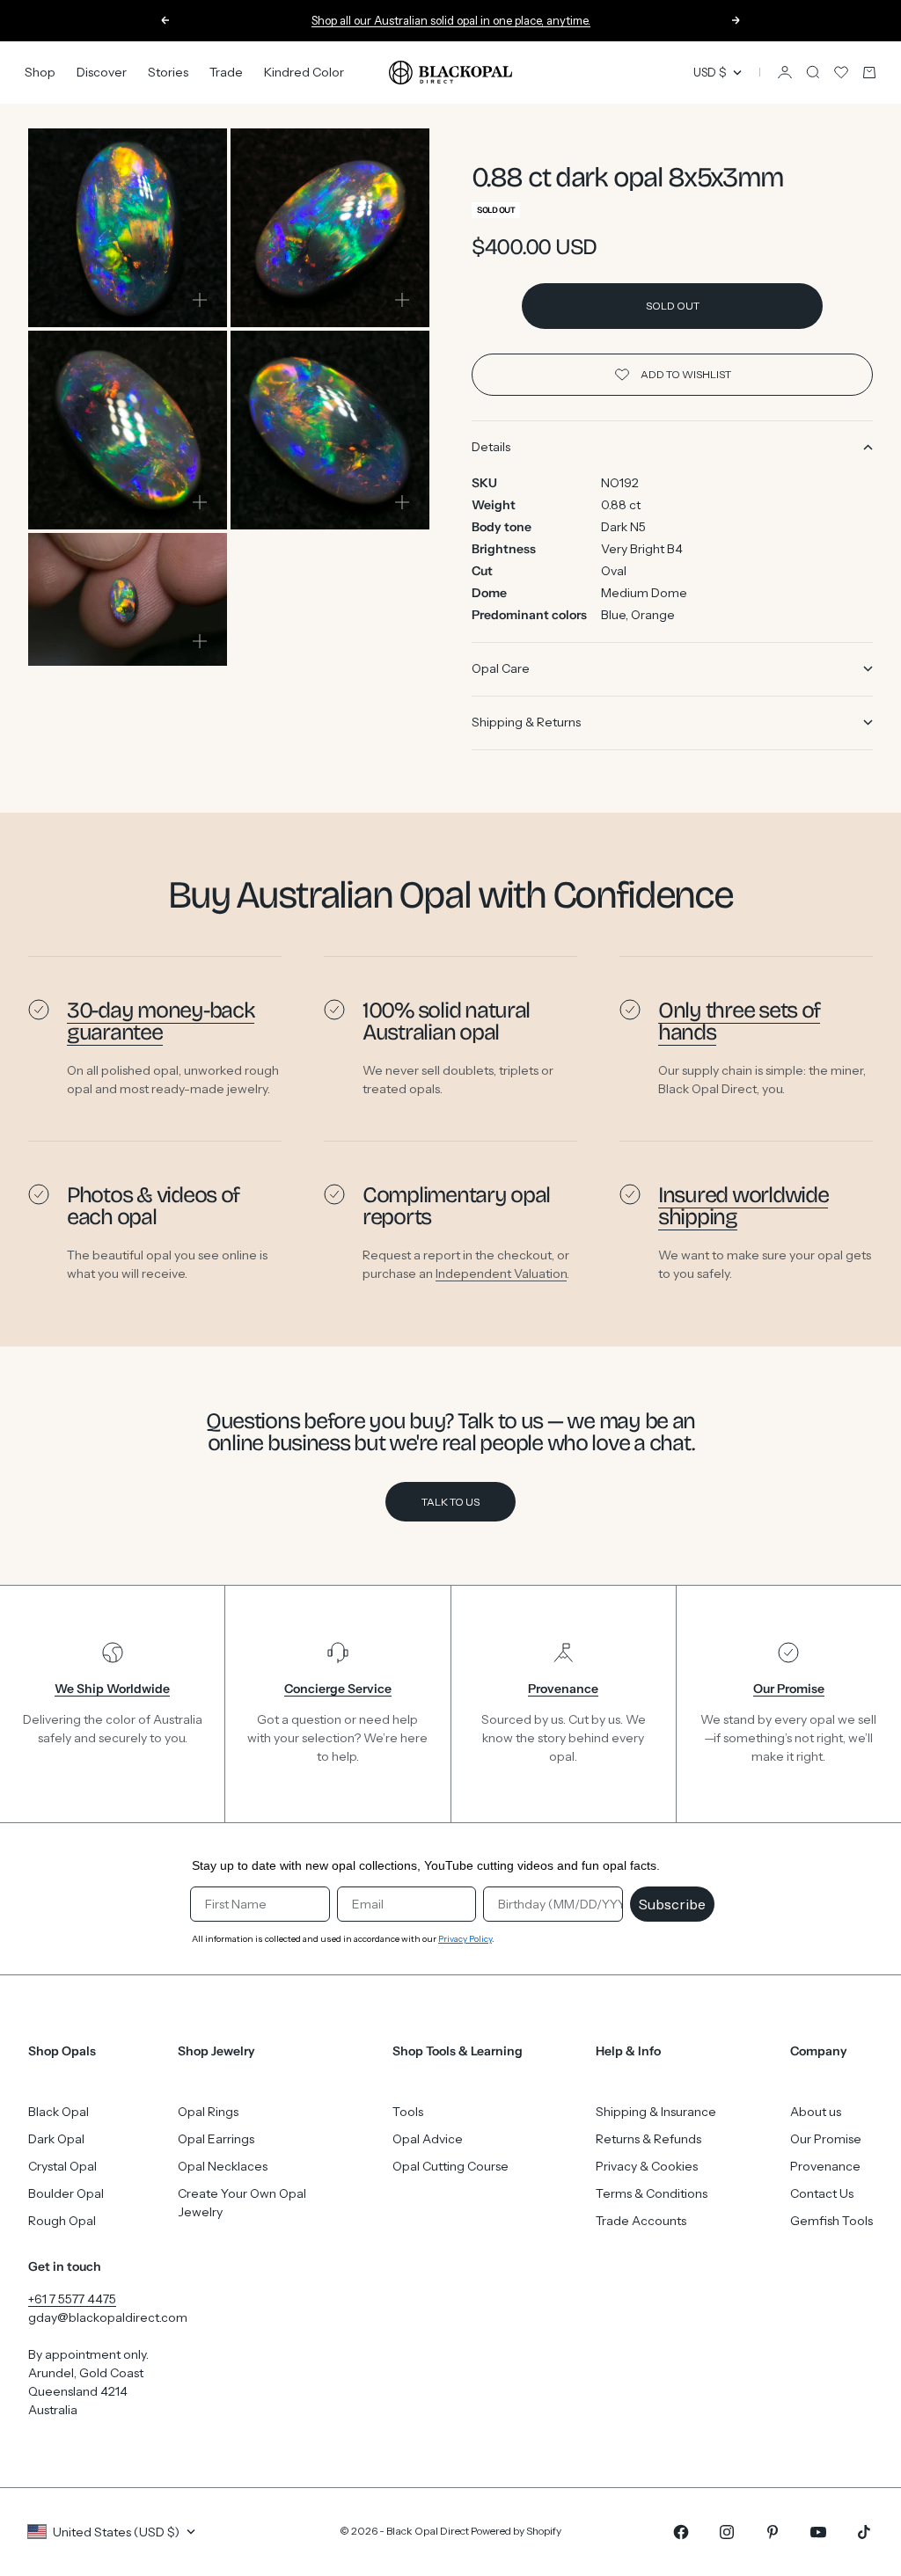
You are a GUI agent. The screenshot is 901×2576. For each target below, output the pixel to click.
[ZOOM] (200, 300)
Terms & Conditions (652, 2193)
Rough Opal (62, 2221)
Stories (168, 72)
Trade (226, 72)
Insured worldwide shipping (743, 1206)
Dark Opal (56, 2139)
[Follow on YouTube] (818, 2532)
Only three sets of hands (739, 1021)
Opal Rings (208, 2112)
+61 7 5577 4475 (72, 2299)
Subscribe (672, 1904)
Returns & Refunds (648, 2139)
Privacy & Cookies (647, 2166)
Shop (40, 72)
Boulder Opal (66, 2193)
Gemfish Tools (831, 2221)
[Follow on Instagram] (727, 2532)
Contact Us (822, 2193)
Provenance (825, 2166)
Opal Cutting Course (450, 2166)
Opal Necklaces (223, 2166)
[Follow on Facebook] (681, 2532)
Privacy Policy (465, 1939)
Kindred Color (304, 72)
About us (816, 2112)
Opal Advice (428, 2139)
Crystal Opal (62, 2166)
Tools (408, 2112)
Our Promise (826, 2139)
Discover (102, 72)
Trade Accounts (641, 2221)
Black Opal (59, 2112)
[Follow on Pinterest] (773, 2532)
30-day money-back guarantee (161, 1021)
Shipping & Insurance (656, 2112)
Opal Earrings (216, 2139)
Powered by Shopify (516, 2531)
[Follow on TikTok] (864, 2532)
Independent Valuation (501, 1273)
